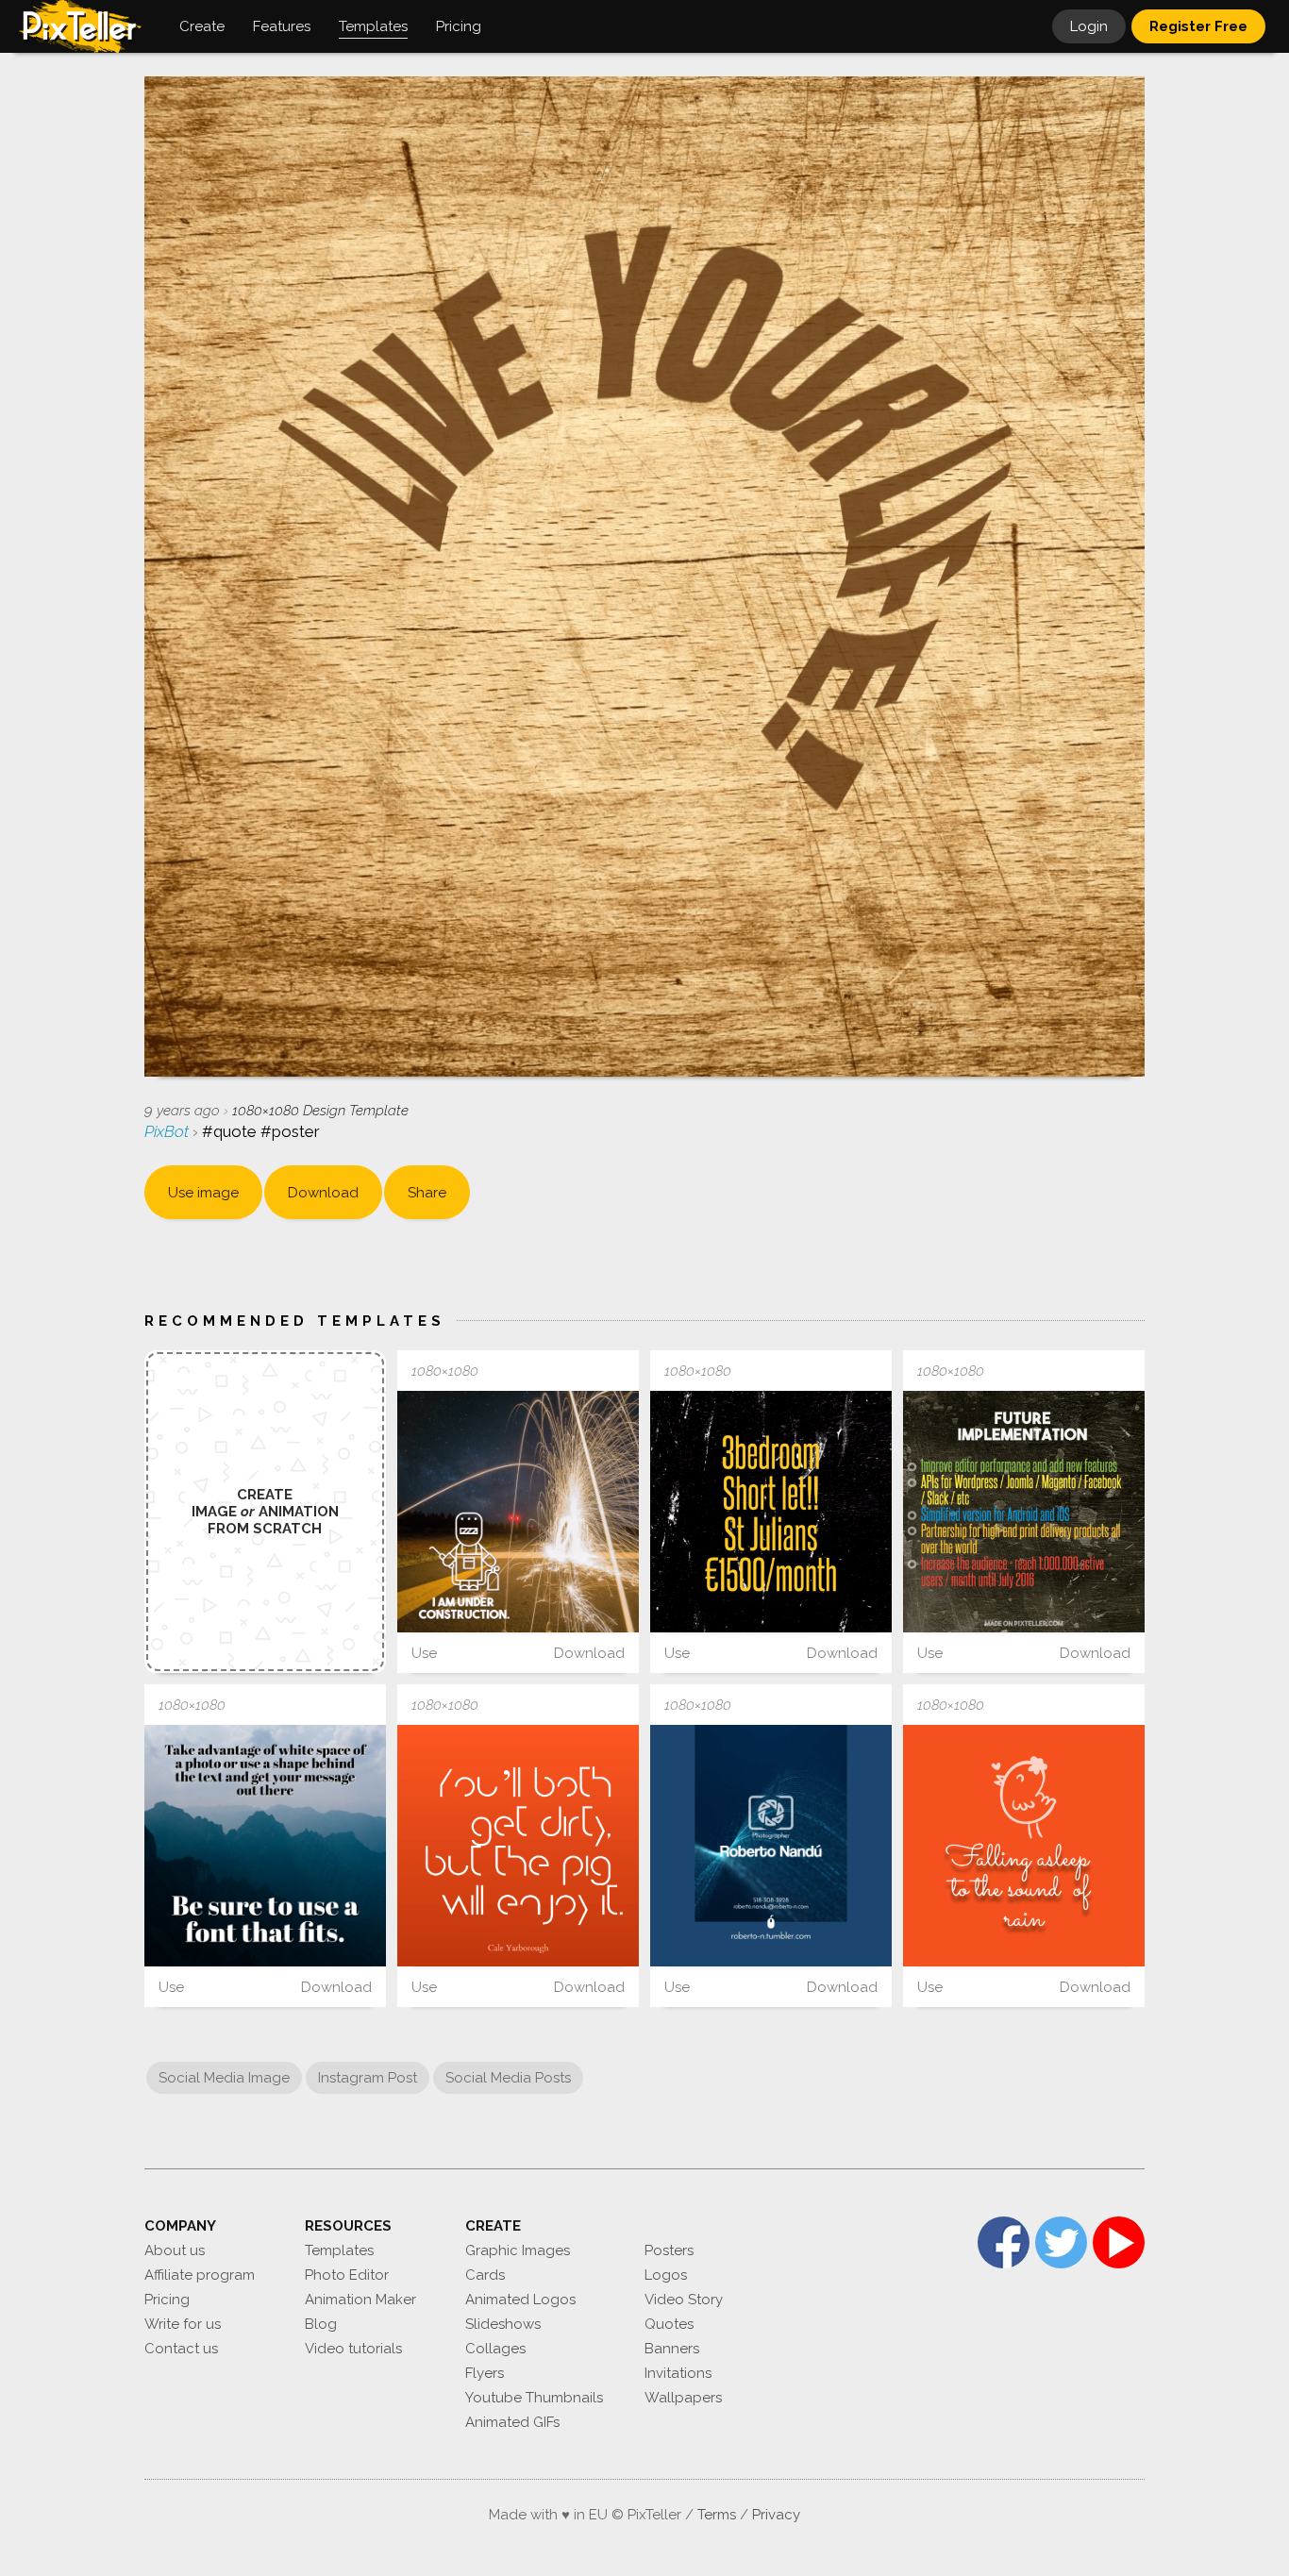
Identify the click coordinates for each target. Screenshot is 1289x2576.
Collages (495, 2349)
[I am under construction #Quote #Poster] (518, 1512)
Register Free (1198, 26)
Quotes (669, 2324)
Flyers (485, 2373)
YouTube (1119, 2242)
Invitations (678, 2373)
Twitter (1061, 2242)
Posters (669, 2250)
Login (1089, 26)
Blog (321, 2324)
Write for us (183, 2324)
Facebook (1004, 2242)
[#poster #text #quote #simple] (518, 1846)
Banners (672, 2349)
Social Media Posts (508, 2078)
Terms (717, 2515)
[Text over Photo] (265, 1846)
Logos (666, 2275)
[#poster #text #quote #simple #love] (1024, 1846)
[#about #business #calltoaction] (771, 1846)
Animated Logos (520, 2300)
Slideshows (503, 2324)
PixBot (168, 1131)
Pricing (167, 2300)
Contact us (181, 2349)
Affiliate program (200, 2275)
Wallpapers (683, 2398)
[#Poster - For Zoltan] (771, 1512)
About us (175, 2250)
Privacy (776, 2515)
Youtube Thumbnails (534, 2398)
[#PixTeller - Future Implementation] (1024, 1512)
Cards (485, 2275)
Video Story (684, 2300)
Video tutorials (353, 2349)
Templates (339, 2250)
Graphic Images (518, 2250)
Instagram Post (368, 2078)
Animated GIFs (512, 2422)
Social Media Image (224, 2078)
